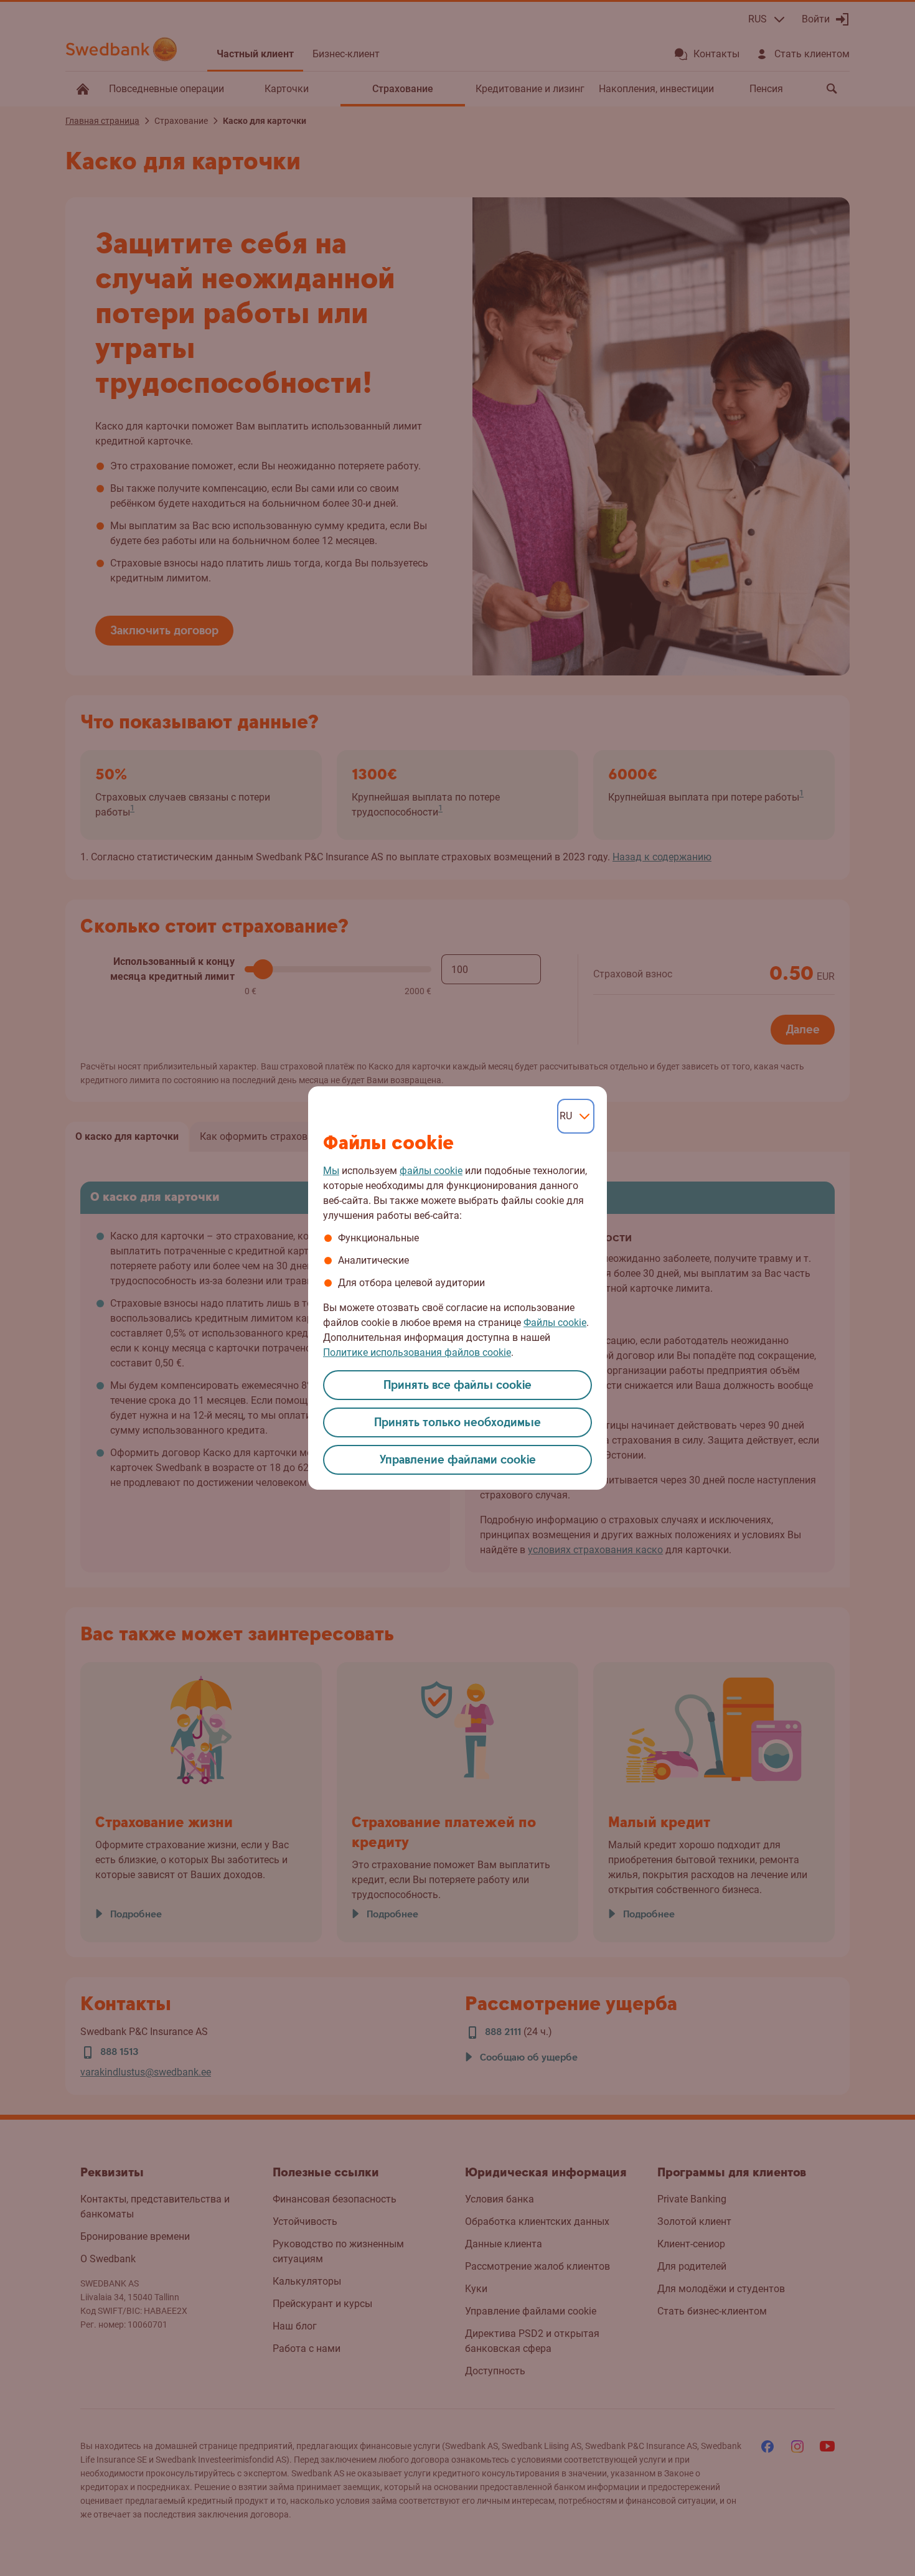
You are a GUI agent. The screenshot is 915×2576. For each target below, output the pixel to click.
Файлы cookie (555, 1323)
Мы (331, 1171)
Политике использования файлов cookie (417, 1352)
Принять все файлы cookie (457, 1385)
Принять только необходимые (457, 1423)
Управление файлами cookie (458, 1460)
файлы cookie (431, 1171)
